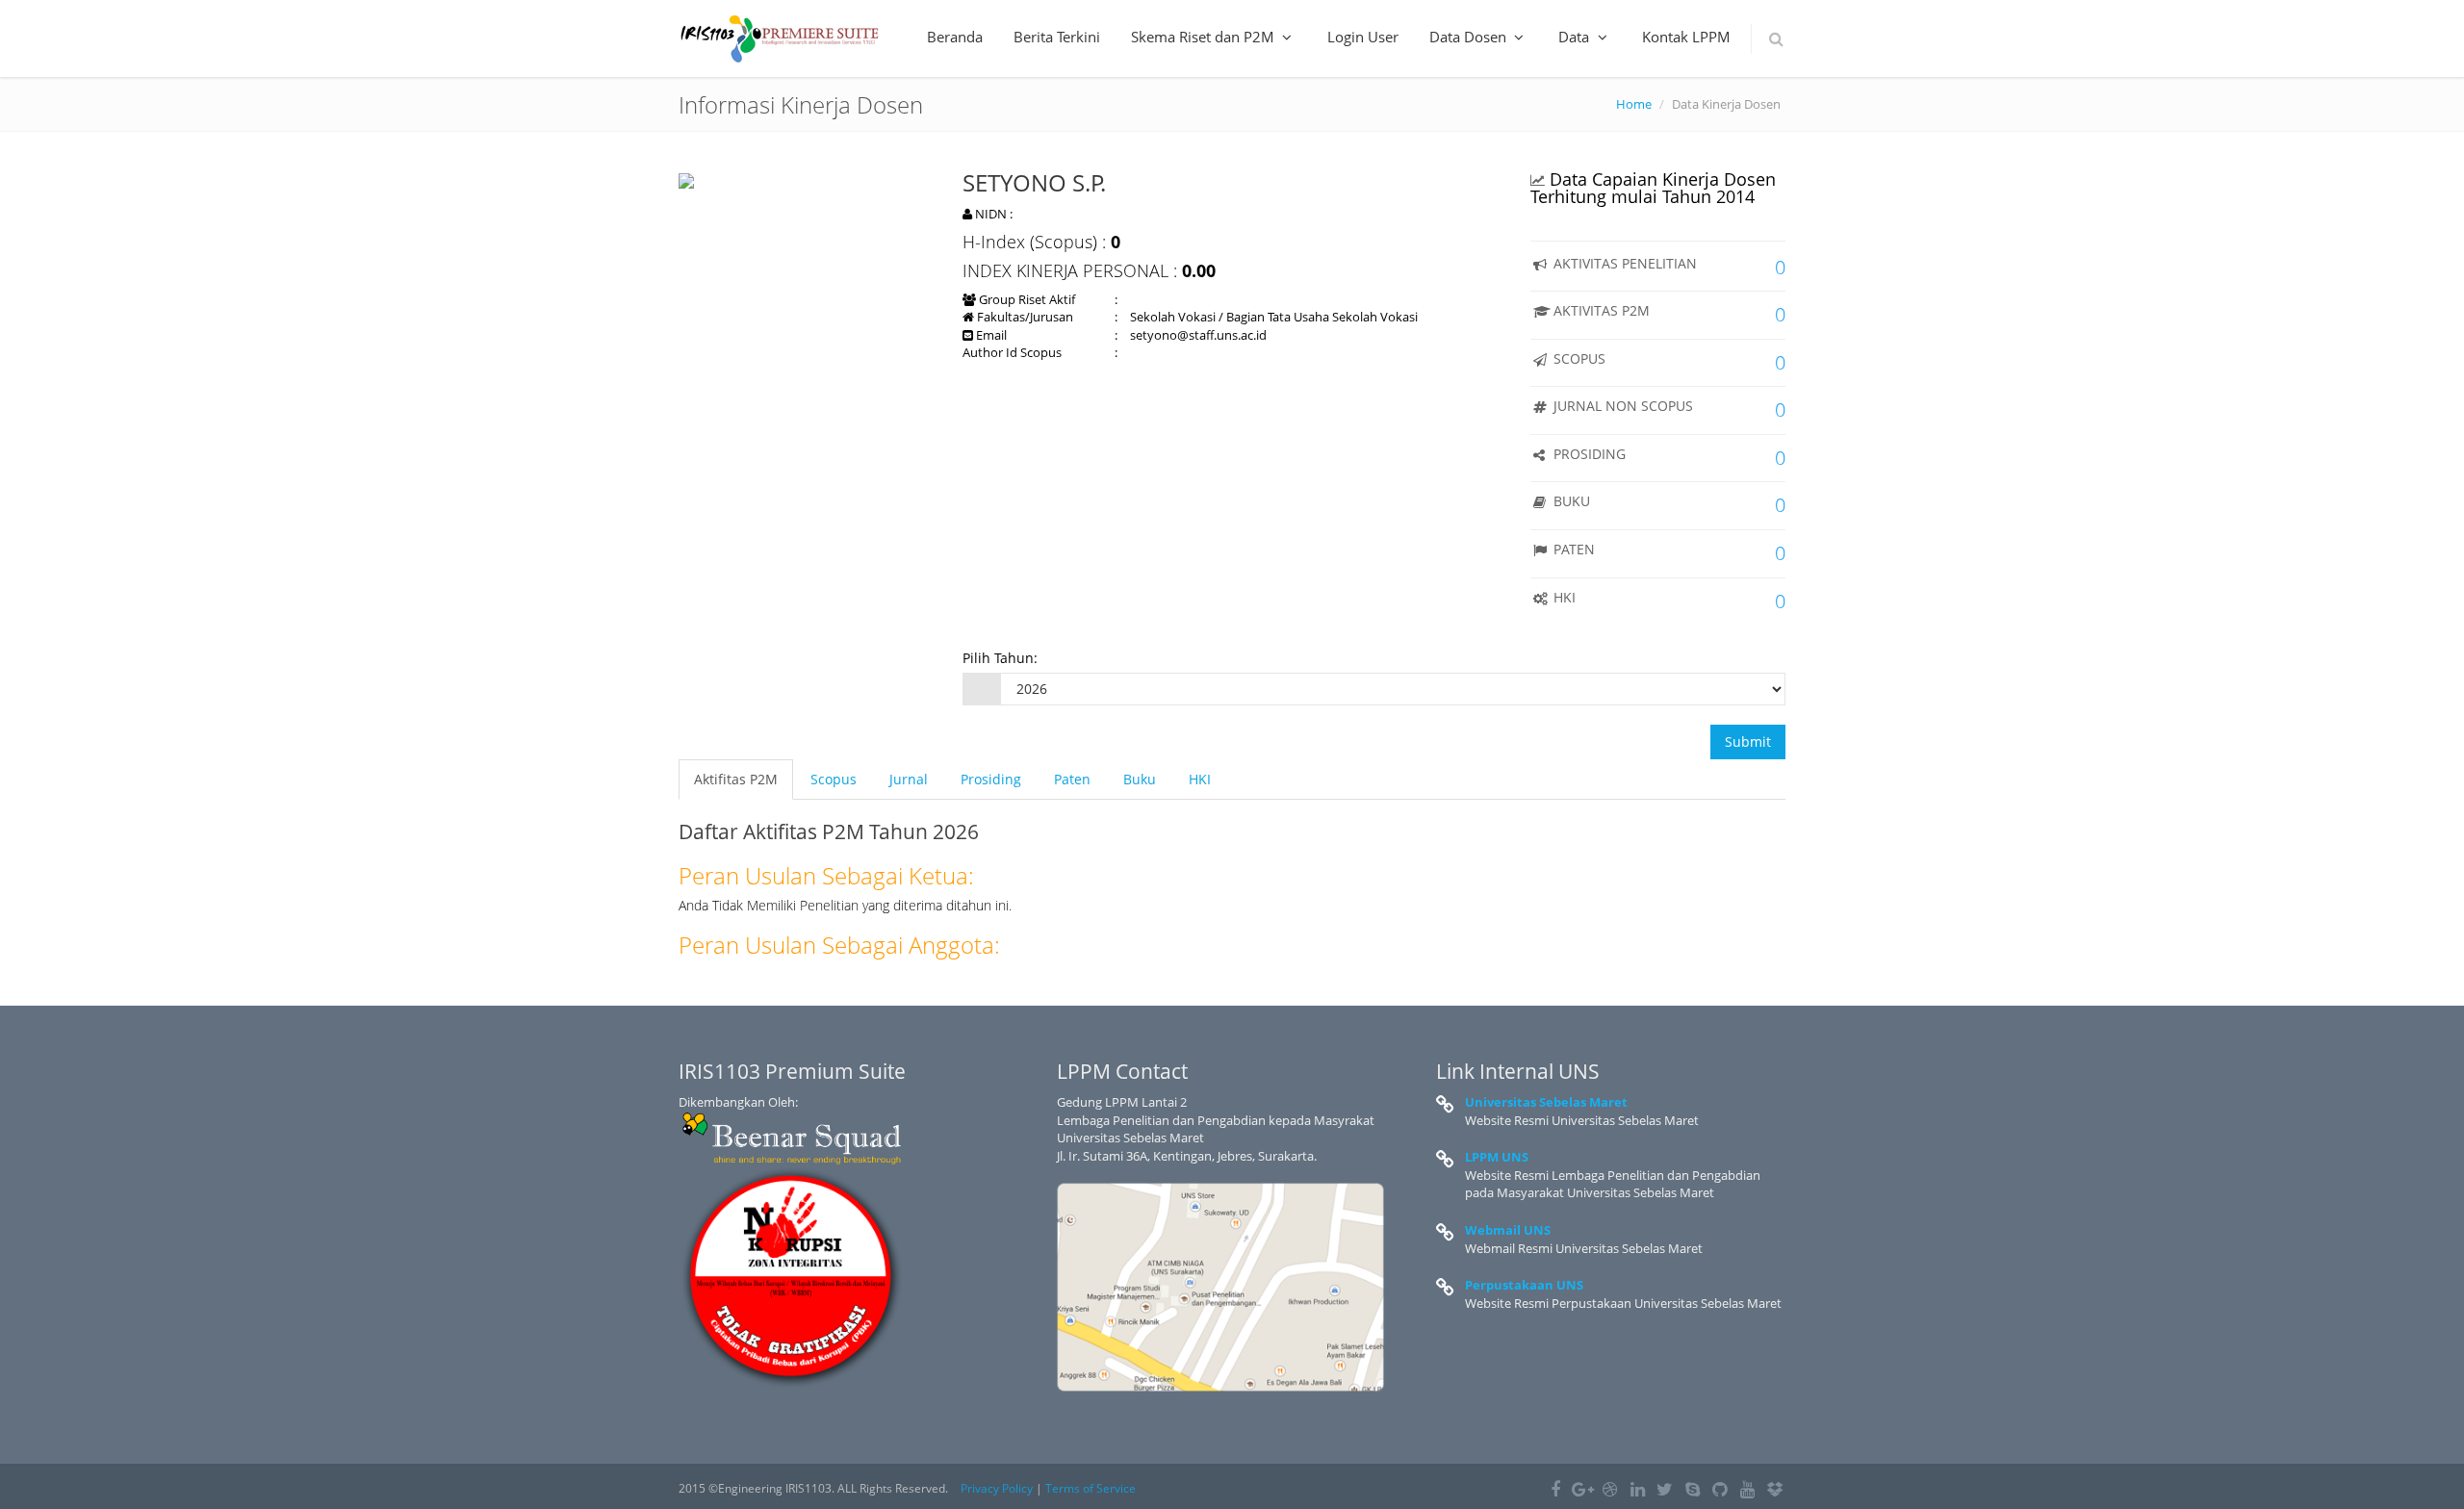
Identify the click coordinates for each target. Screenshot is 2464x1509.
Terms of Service (1091, 1488)
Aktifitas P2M (736, 779)
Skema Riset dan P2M (1205, 37)
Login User (1363, 37)
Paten (1072, 779)
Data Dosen (1470, 37)
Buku (1140, 779)
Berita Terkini (1057, 37)
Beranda (955, 37)
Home (1634, 104)
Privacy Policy (997, 1488)
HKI (1200, 779)
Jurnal (909, 779)
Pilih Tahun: (1000, 658)
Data (1576, 37)
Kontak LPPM (1686, 37)
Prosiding (991, 779)
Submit (1748, 742)
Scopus (834, 779)
